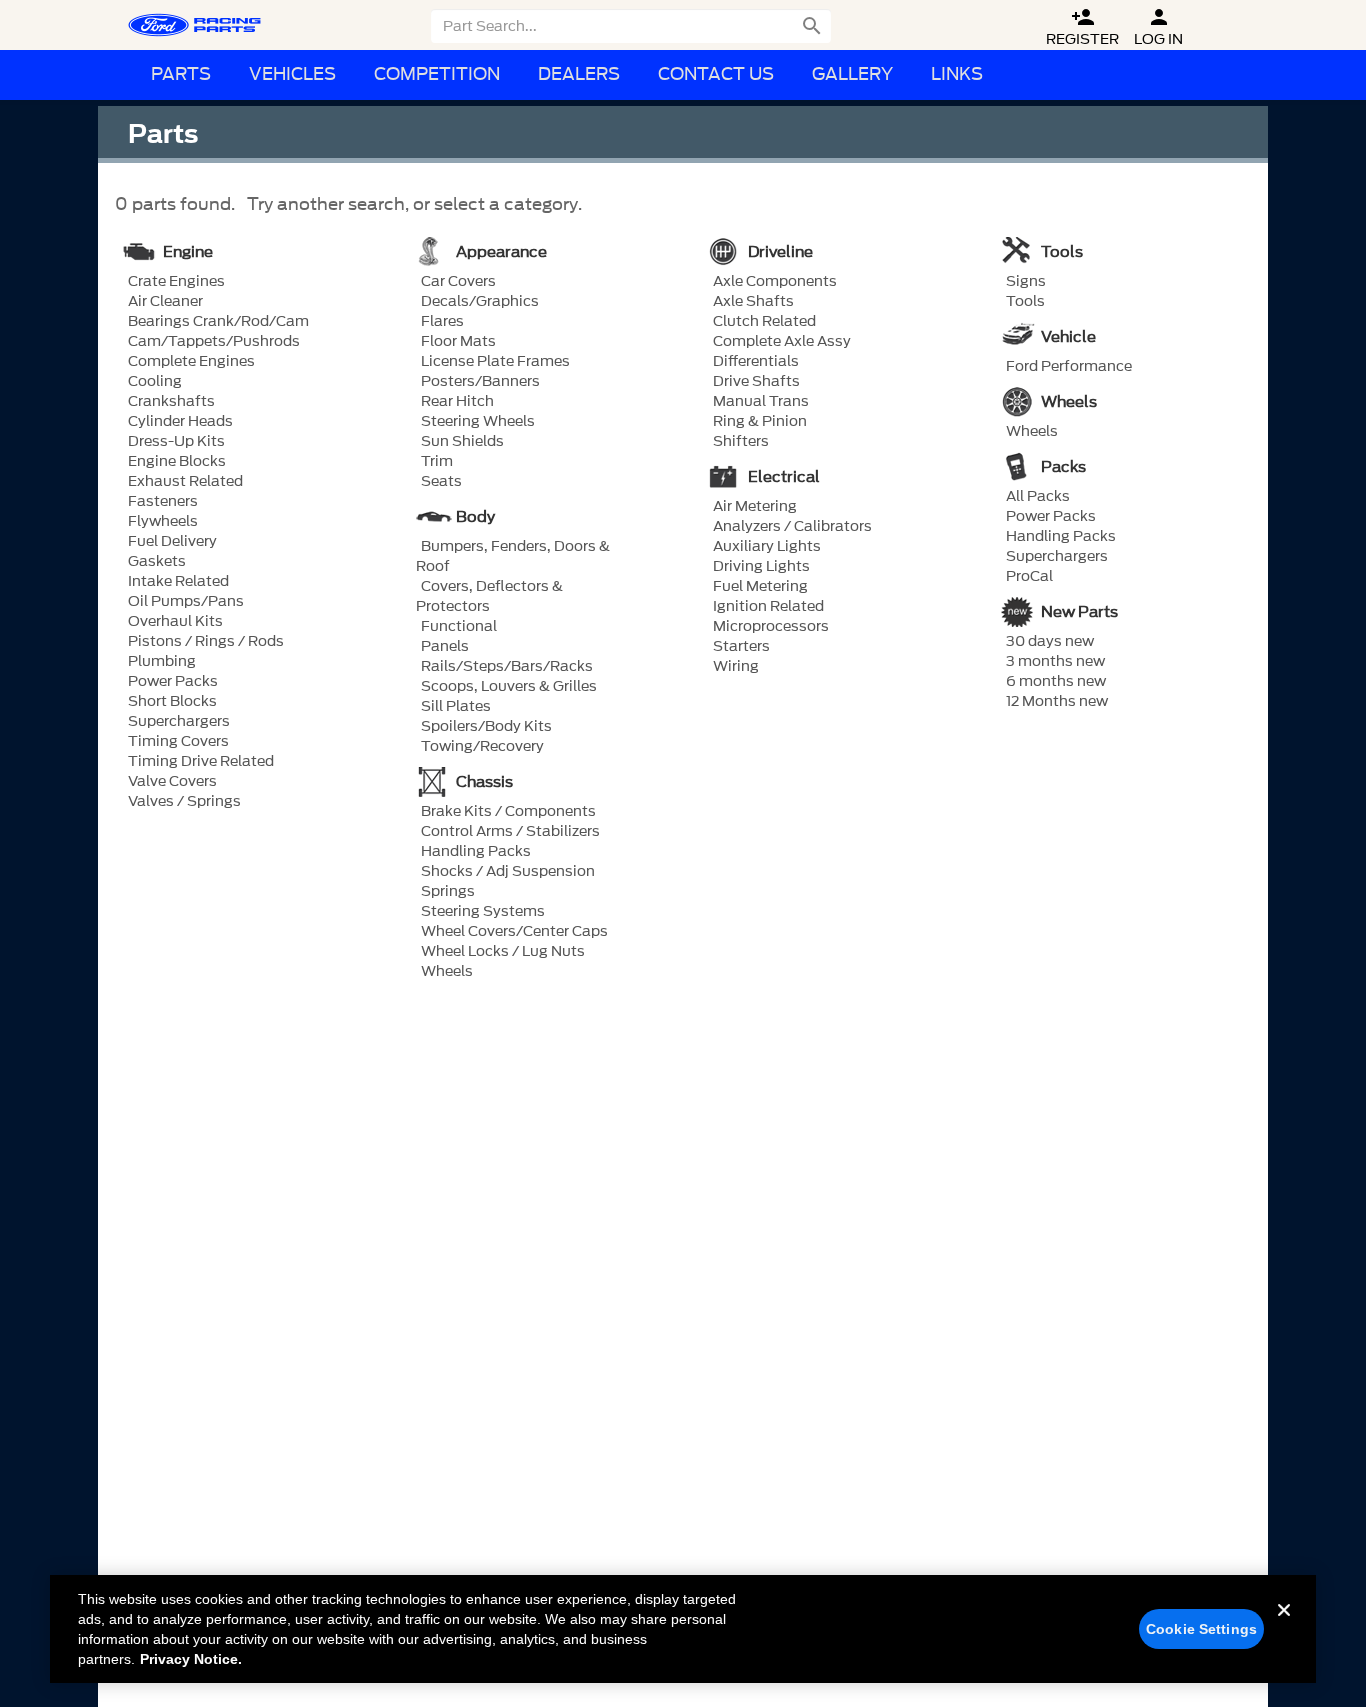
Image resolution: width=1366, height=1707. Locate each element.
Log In (1158, 27)
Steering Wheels (478, 422)
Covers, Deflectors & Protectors (489, 597)
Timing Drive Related (201, 762)
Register (1082, 27)
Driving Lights (761, 567)
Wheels (447, 972)
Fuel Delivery (172, 542)
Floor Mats (458, 342)
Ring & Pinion (760, 422)
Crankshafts (171, 402)
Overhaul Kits (175, 622)
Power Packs (173, 682)
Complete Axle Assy (782, 342)
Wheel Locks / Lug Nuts (503, 952)
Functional (459, 627)
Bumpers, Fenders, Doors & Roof (513, 557)
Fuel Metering (760, 587)
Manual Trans (761, 402)
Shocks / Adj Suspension (508, 872)
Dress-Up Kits (176, 442)
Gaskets (157, 562)
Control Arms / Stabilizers (510, 832)
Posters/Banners (480, 382)
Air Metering (755, 507)
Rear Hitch (457, 402)
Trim (437, 462)
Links (957, 74)
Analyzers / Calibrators (792, 527)
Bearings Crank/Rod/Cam (218, 322)
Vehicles (292, 74)
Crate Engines (176, 282)
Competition (437, 74)
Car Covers (458, 282)
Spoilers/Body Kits (486, 727)
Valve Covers (172, 782)
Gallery (852, 74)
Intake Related (178, 582)
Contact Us (716, 74)
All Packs (1038, 497)
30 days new (1050, 642)
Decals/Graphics (480, 302)
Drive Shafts (756, 382)
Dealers (579, 74)
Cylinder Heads (180, 422)
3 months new (1055, 662)
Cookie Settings (1201, 1629)
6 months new (1056, 682)
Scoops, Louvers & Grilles (509, 687)
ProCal (1029, 577)
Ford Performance (1069, 367)
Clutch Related (764, 322)
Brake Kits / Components (508, 812)
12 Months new (1057, 702)
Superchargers (179, 722)
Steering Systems (483, 912)
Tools (1025, 302)
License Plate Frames (495, 362)
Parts (181, 74)
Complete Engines (191, 362)
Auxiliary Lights (767, 547)
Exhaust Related (185, 482)
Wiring (736, 667)
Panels (445, 647)
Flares (442, 322)
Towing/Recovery (482, 747)
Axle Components (775, 282)
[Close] (1284, 1626)
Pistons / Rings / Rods (206, 642)
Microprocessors (771, 627)
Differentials (756, 362)
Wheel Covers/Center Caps (514, 932)
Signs (1026, 282)
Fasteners (163, 502)
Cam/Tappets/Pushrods (214, 342)
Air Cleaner (165, 302)
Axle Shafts (753, 302)
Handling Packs (476, 852)
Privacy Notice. (191, 1659)
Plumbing (162, 662)
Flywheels (163, 522)
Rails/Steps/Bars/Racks (507, 667)
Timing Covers (178, 742)
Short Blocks (172, 702)
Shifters (741, 442)
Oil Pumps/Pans (186, 602)
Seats (441, 482)
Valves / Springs (184, 802)
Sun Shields (462, 442)
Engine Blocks (177, 462)
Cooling (155, 382)
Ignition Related (768, 607)
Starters (741, 647)
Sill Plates (456, 707)
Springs (448, 892)
